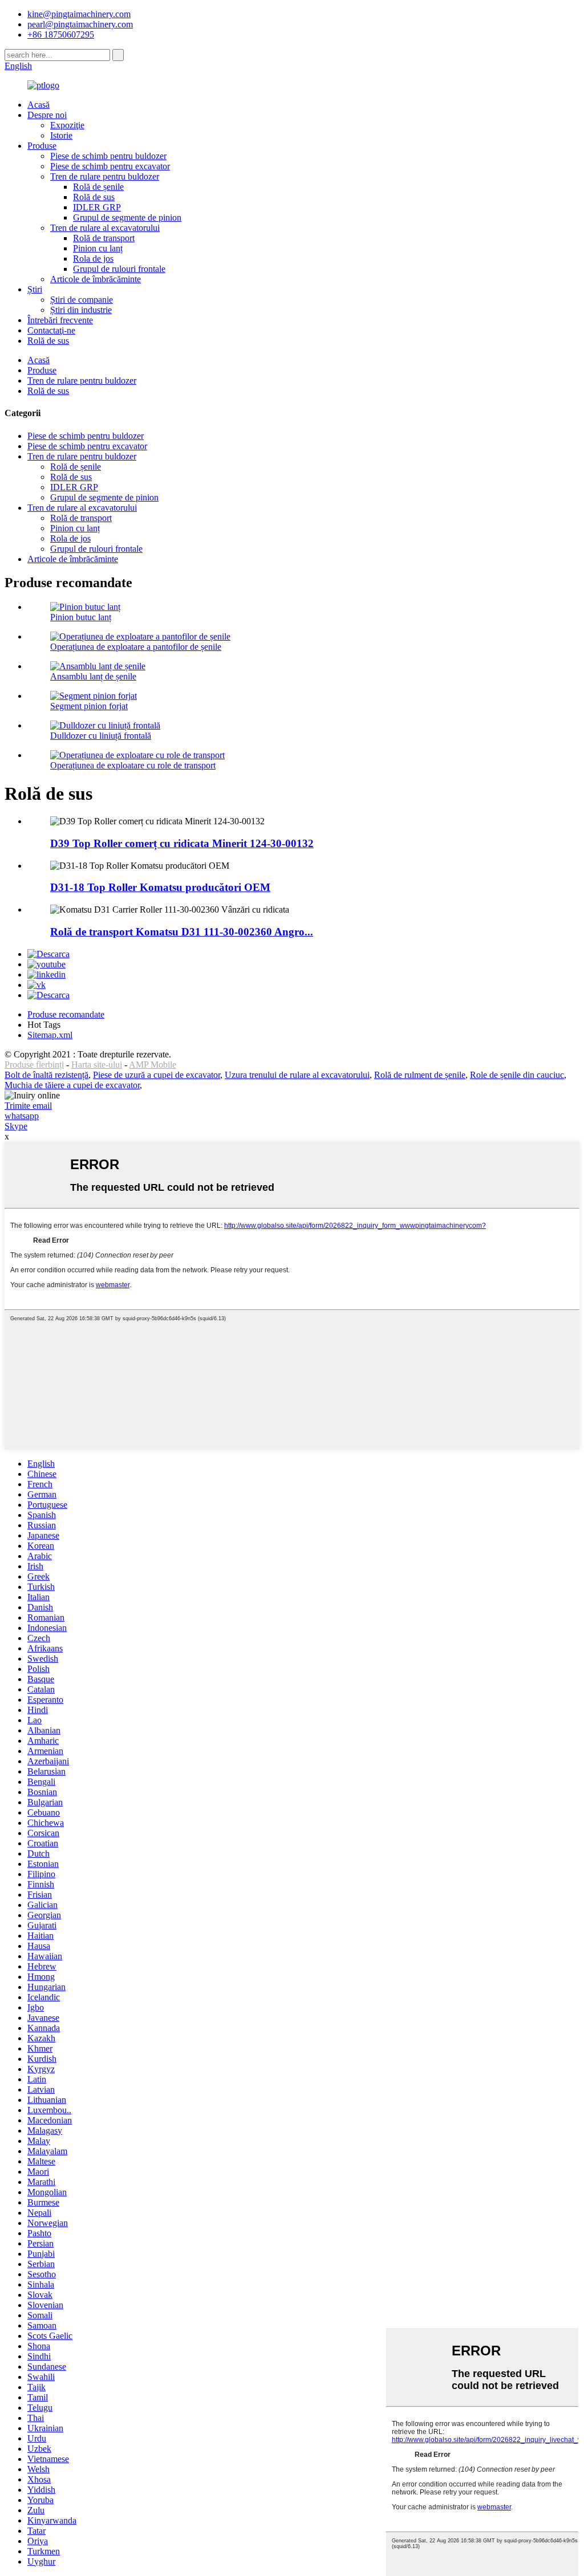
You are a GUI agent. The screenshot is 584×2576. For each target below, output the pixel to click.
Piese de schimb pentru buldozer (108, 156)
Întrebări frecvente (60, 320)
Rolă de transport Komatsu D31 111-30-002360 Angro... (182, 932)
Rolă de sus (94, 197)
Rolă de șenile (98, 187)
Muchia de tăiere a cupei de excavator (72, 1085)
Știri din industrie (81, 310)
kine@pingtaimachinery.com (79, 14)
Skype (16, 1126)
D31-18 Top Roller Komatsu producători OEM (160, 887)
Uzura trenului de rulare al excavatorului (297, 1075)
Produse (42, 146)
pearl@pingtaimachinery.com (80, 24)
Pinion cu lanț (98, 248)
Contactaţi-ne (51, 330)
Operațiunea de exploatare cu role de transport (133, 765)
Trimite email (28, 1106)
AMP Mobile (153, 1065)
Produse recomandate (66, 1014)
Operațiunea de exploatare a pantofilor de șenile (136, 647)
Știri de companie (82, 300)
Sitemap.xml (50, 1035)
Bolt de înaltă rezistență (46, 1075)
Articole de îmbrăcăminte (96, 279)
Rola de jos (93, 259)
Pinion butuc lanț (81, 617)
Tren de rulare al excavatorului (105, 228)
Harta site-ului (97, 1065)
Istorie (61, 135)
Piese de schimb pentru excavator (110, 166)
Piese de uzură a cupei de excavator (157, 1075)
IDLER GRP (97, 207)
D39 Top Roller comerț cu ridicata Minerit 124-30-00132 (182, 843)
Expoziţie (67, 125)
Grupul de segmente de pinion (127, 217)
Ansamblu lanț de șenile (93, 676)
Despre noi (47, 115)
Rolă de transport (104, 238)
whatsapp (22, 1116)
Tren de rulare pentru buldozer (105, 176)
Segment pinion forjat (89, 706)
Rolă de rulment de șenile (420, 1075)
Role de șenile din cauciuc (517, 1075)
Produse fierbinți (34, 1065)
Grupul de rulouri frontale (119, 269)
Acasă (38, 105)
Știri (35, 289)
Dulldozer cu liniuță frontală (101, 736)
